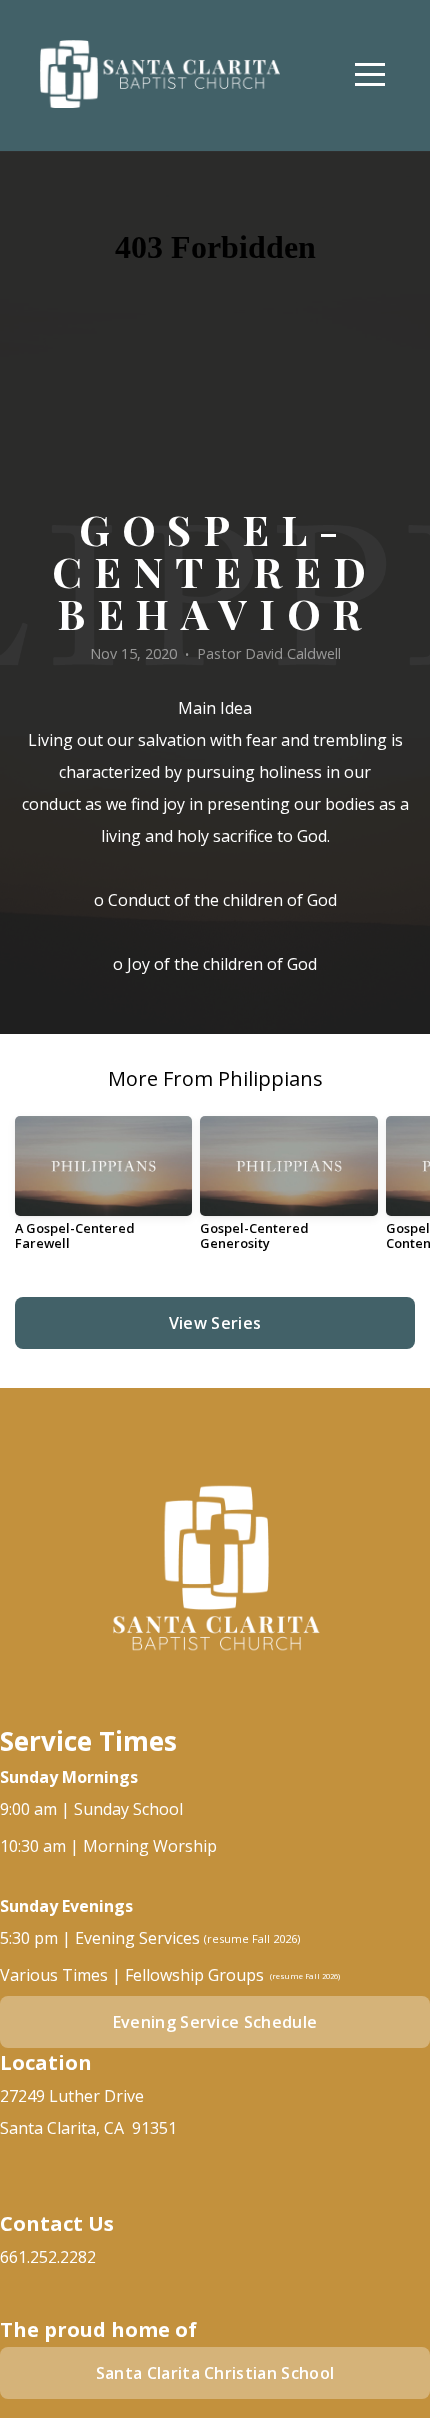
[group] (103, 1191)
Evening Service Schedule (215, 2022)
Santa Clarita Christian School (215, 2373)
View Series (215, 1323)
